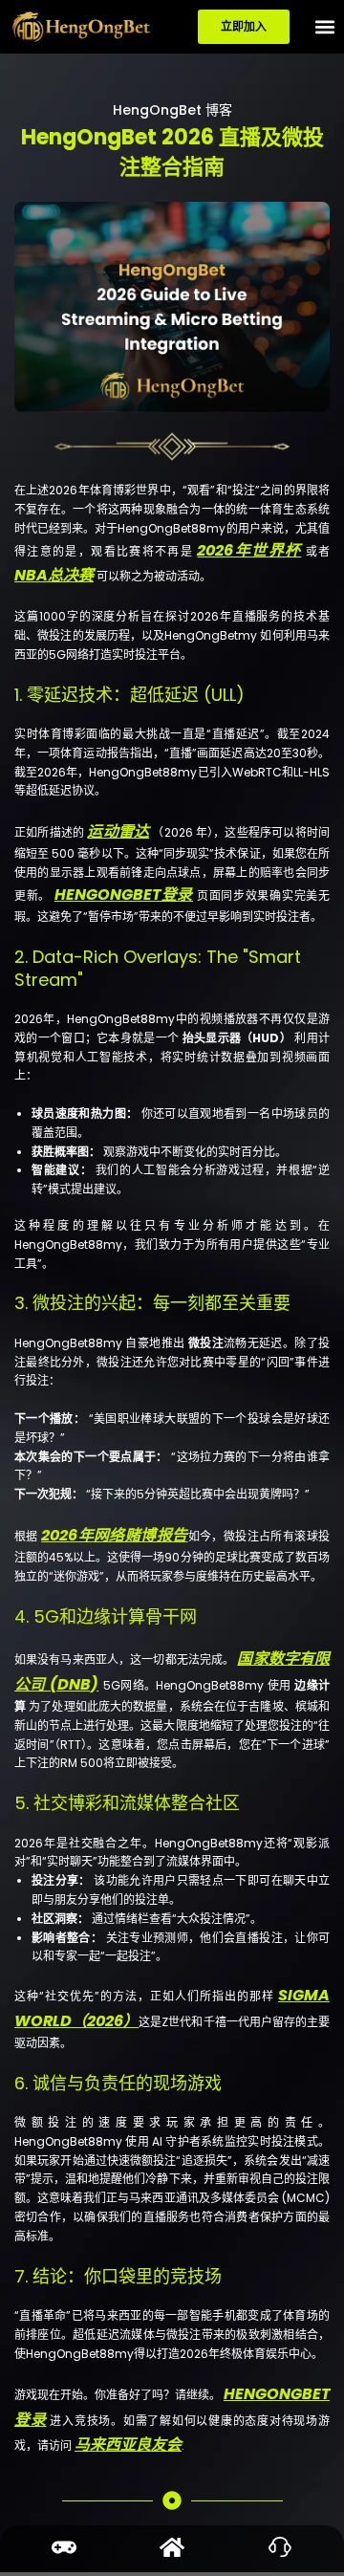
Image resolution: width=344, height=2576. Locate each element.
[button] (324, 27)
